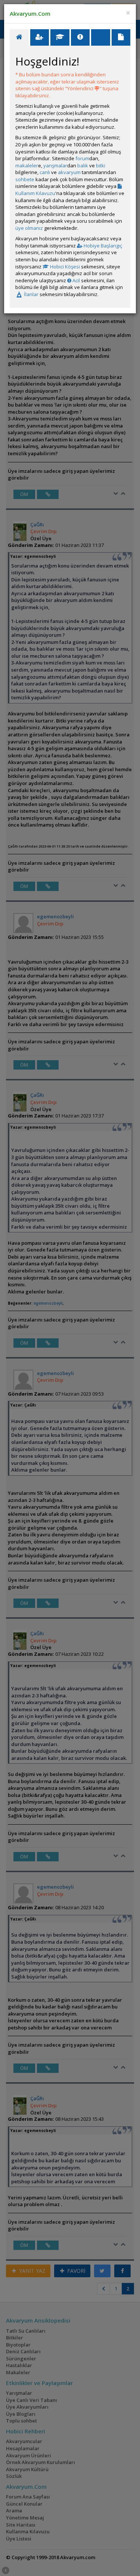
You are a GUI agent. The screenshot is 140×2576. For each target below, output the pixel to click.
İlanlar (31, 294)
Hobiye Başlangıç (102, 246)
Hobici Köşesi (64, 267)
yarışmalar (55, 165)
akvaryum (69, 172)
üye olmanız (29, 228)
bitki (101, 165)
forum (82, 158)
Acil (76, 280)
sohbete (25, 179)
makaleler (27, 165)
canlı (45, 172)
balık (83, 165)
